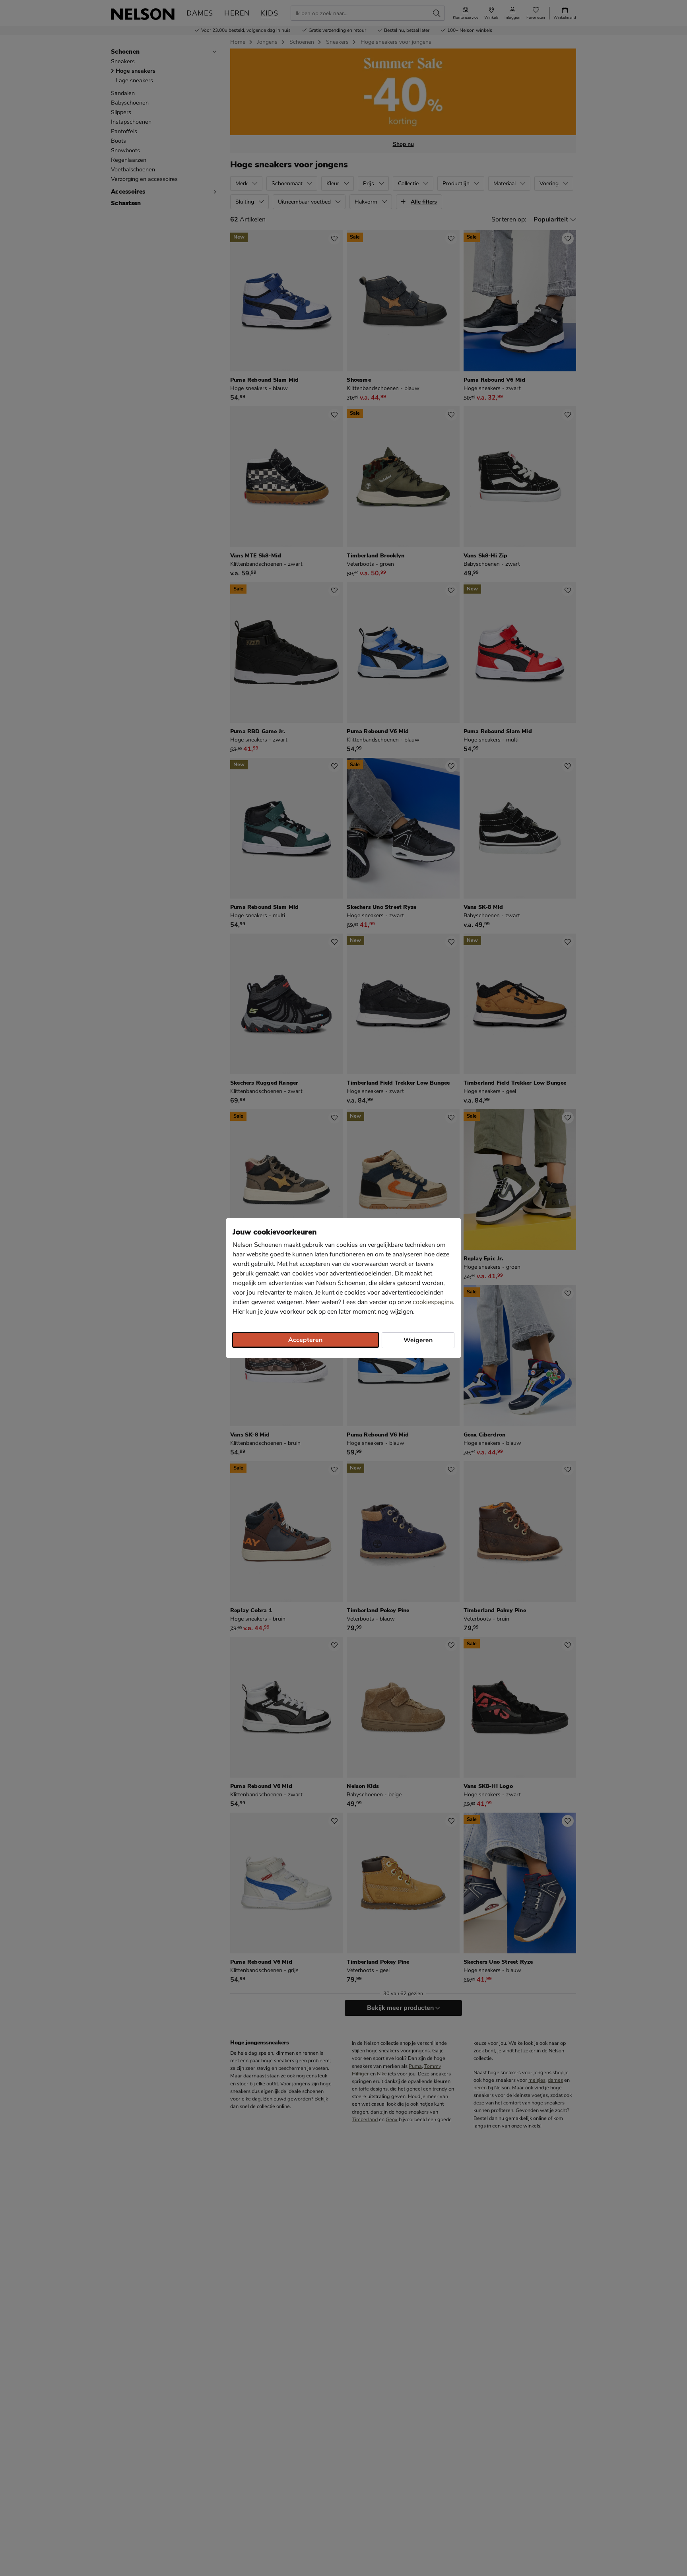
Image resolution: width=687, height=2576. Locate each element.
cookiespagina (433, 1302)
